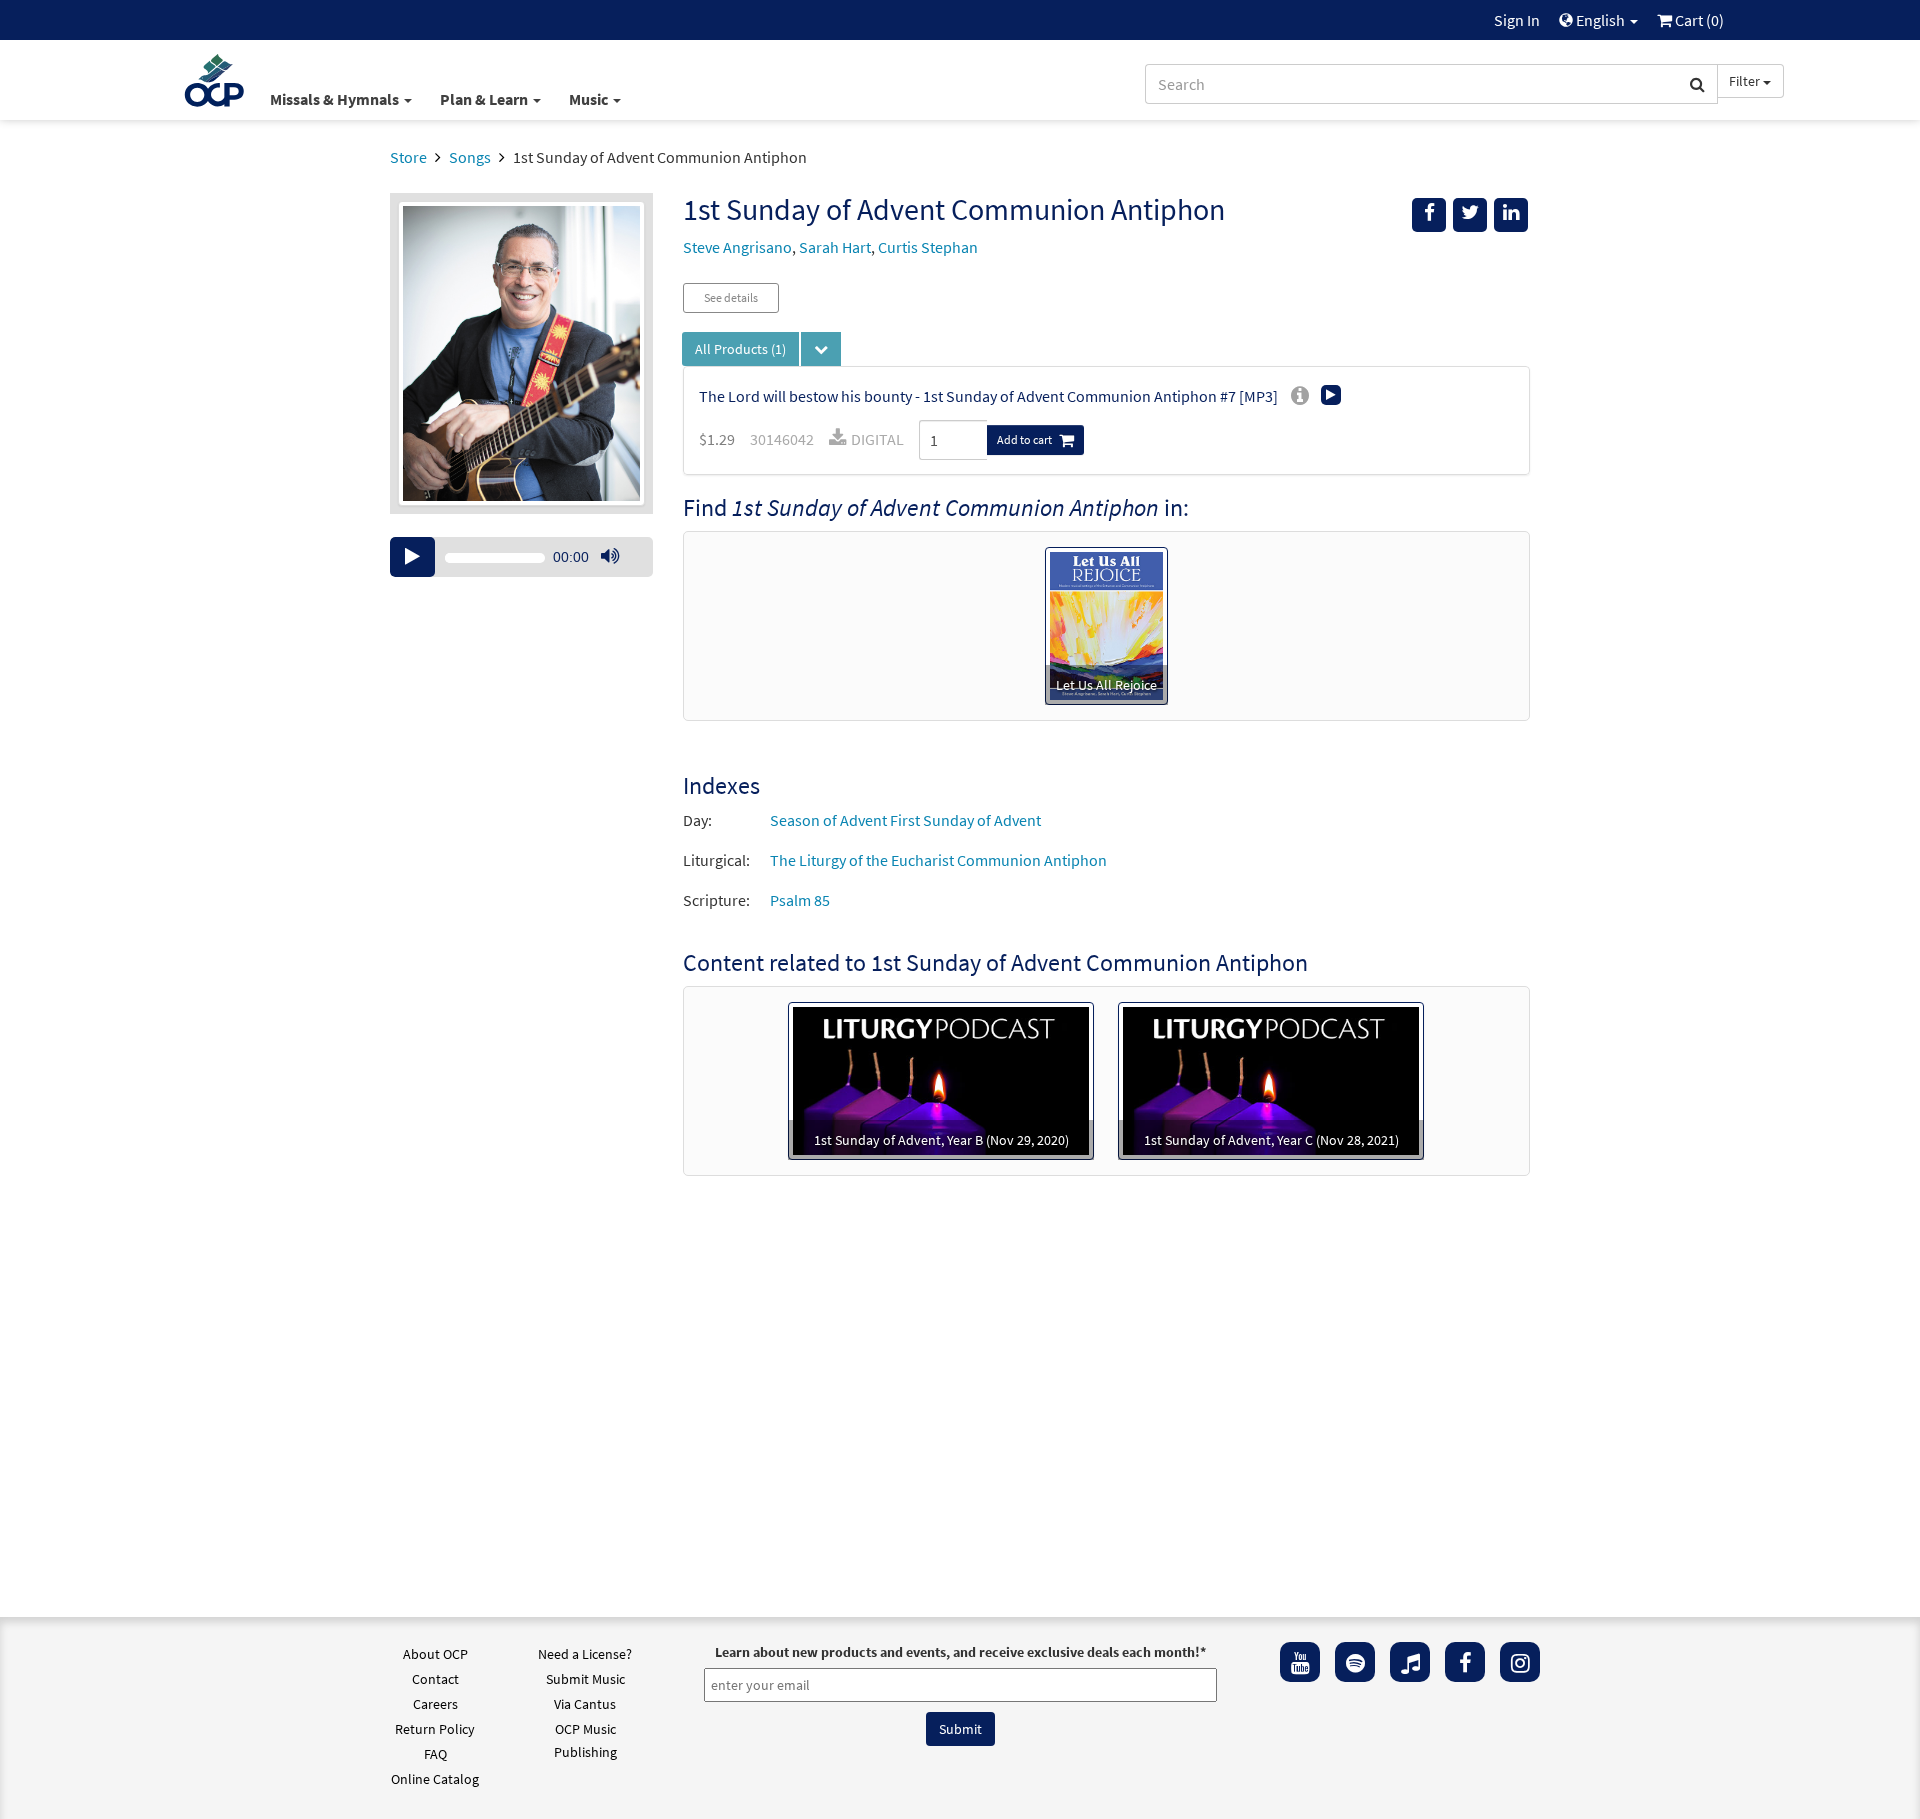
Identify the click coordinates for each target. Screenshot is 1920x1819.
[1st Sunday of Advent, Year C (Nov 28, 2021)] (1271, 1079)
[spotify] (1355, 1662)
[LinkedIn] (1511, 215)
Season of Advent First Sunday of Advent (905, 820)
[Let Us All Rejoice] (1106, 624)
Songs (470, 157)
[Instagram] (1520, 1662)
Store (408, 157)
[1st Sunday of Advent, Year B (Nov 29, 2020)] (941, 1079)
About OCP (435, 1654)
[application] (521, 557)
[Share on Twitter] (1470, 215)
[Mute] (610, 557)
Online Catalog (435, 1779)
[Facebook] (1465, 1662)
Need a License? (585, 1654)
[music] (1410, 1662)
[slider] (620, 576)
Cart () (1698, 20)
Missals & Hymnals (336, 99)
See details (731, 297)
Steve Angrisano (737, 247)
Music (590, 99)
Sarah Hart (835, 247)
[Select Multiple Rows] (821, 349)
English (1600, 20)
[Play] (412, 557)
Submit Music (585, 1679)
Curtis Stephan (928, 247)
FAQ (435, 1754)
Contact (435, 1679)
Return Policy (435, 1729)
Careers (435, 1704)
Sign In (1517, 20)
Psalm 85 (800, 900)
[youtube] (1300, 1662)
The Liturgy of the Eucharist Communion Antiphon (938, 860)
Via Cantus (585, 1704)
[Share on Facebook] (1429, 215)
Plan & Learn (485, 99)
